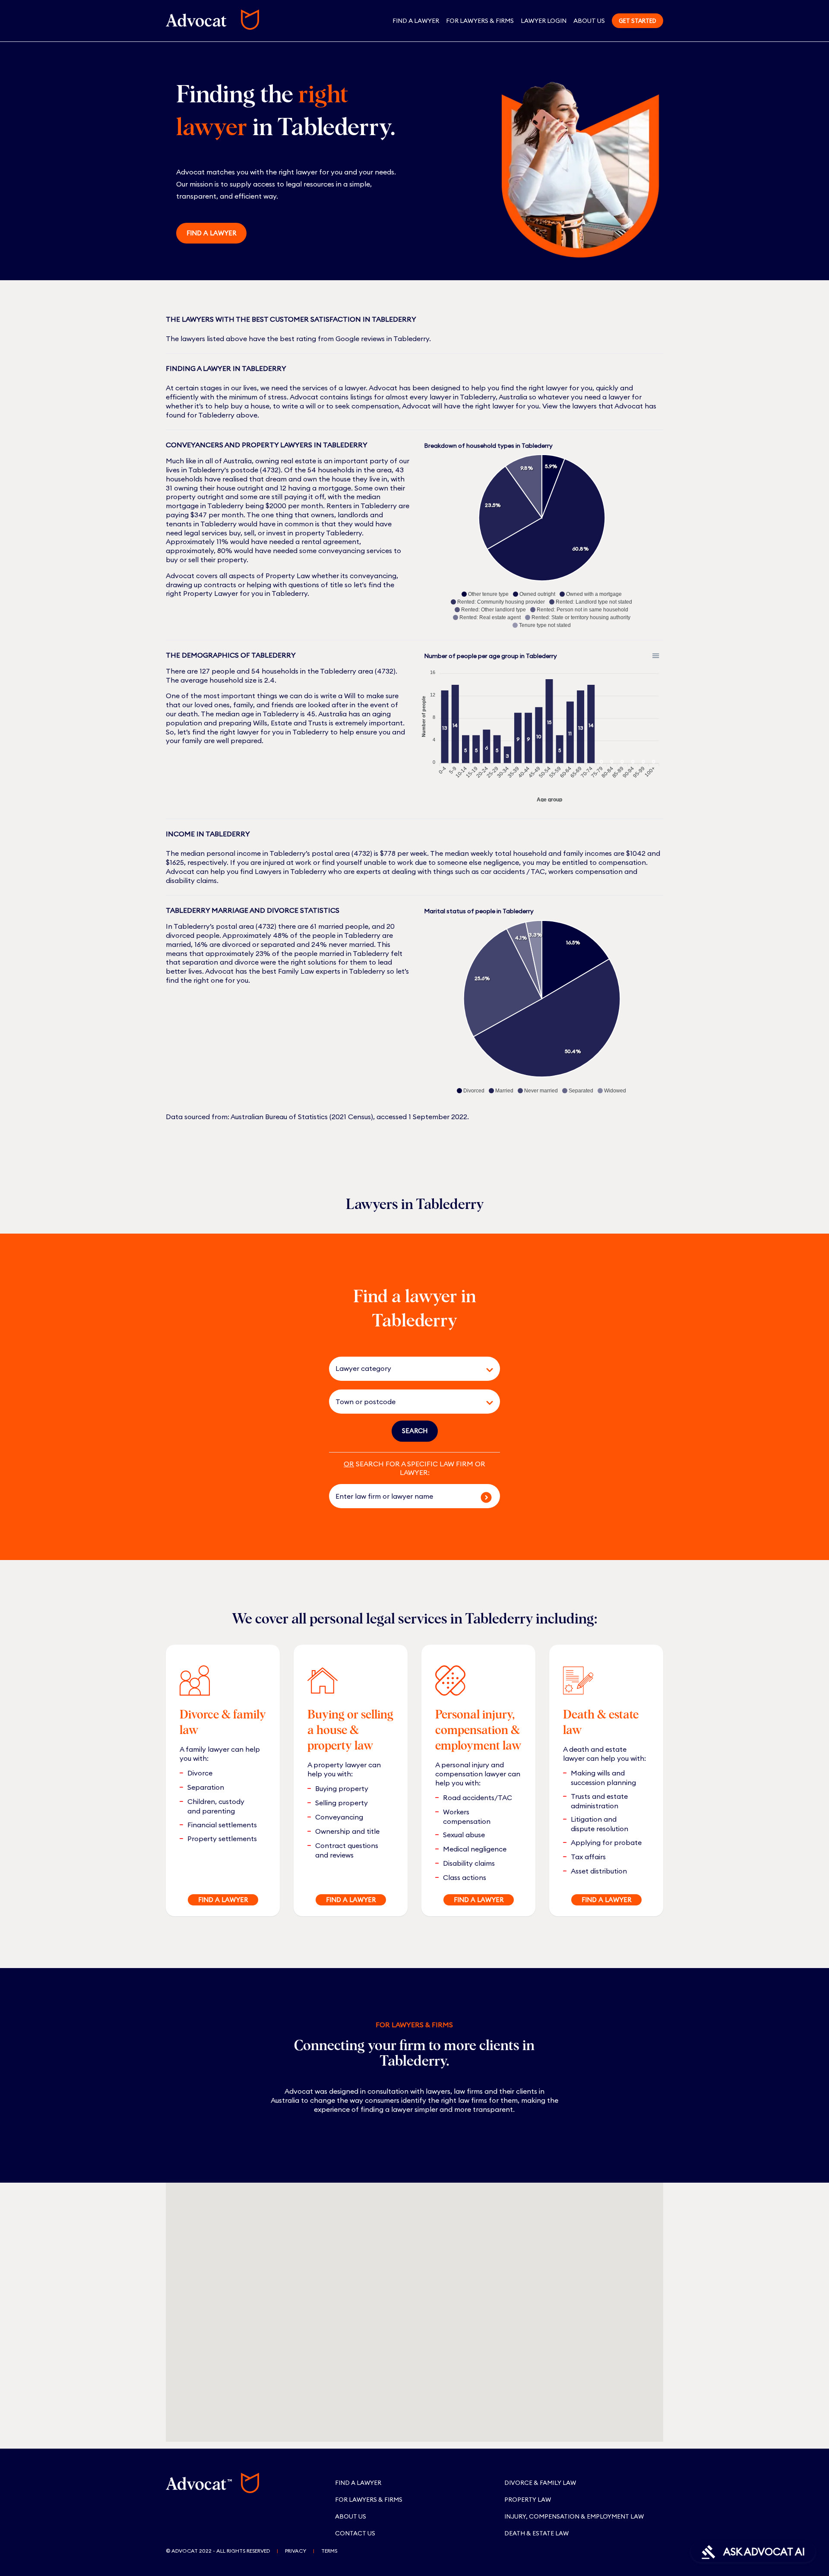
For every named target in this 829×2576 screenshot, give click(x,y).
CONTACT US (355, 2533)
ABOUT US (351, 2516)
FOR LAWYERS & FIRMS (480, 21)
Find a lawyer (211, 233)
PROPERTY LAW (528, 2500)
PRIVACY (296, 2551)
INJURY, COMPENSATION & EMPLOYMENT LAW (574, 2516)
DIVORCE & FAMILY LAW (540, 2483)
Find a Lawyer (416, 21)
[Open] (490, 1370)
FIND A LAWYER (223, 1900)
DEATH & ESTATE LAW (536, 2533)
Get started (638, 21)
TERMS (329, 2551)
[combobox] (402, 1369)
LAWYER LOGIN (544, 21)
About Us (589, 21)
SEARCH (415, 1431)
